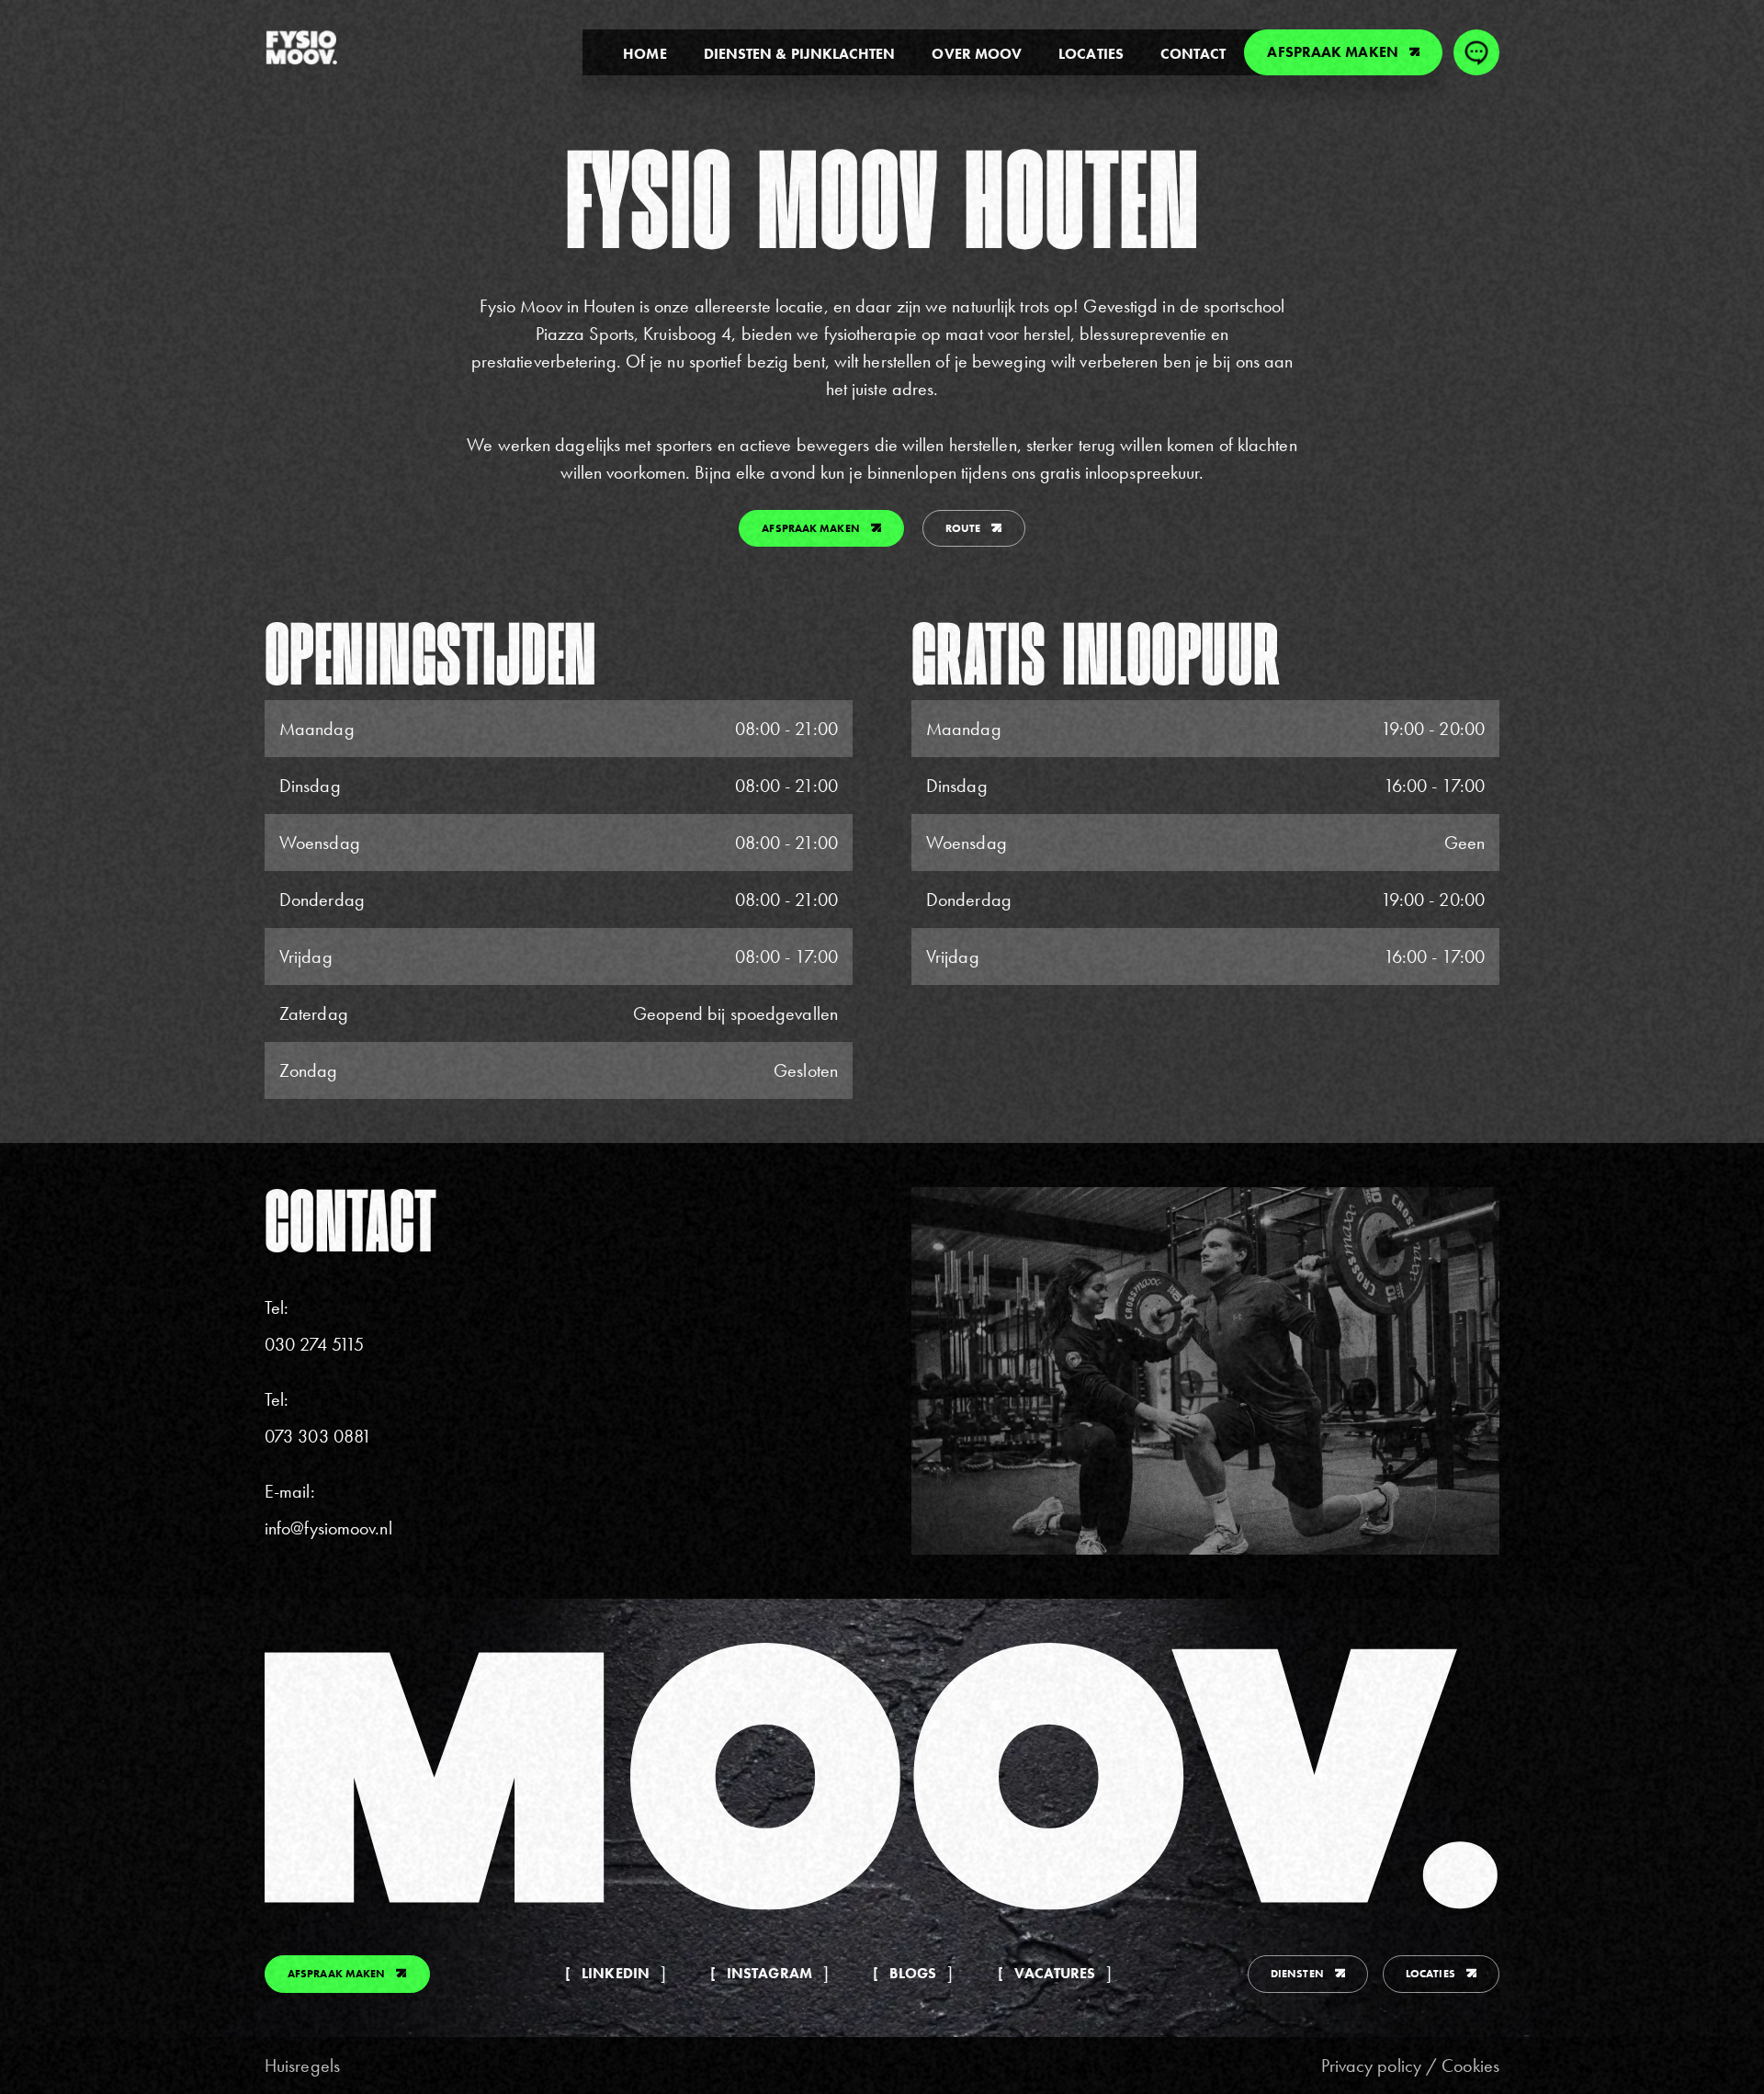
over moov (977, 54)
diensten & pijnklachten (800, 54)
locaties (1091, 54)
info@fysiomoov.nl (328, 1528)
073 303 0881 (318, 1436)
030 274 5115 (314, 1344)
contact (1193, 54)
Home (645, 54)
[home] (301, 48)
